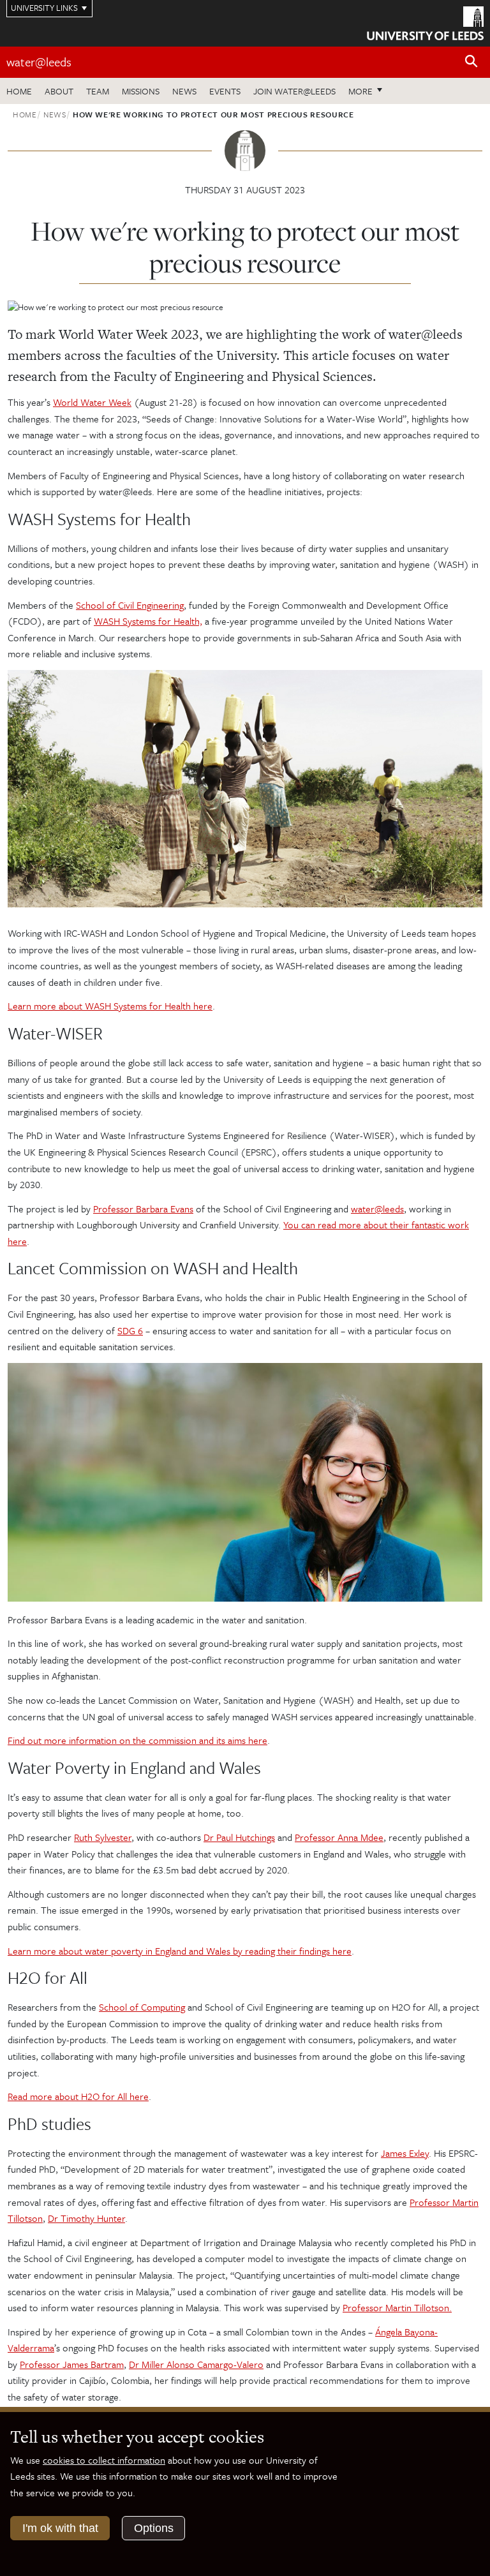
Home (19, 91)
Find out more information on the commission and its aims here (137, 1740)
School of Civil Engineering (130, 605)
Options (154, 2528)
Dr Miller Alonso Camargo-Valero (196, 2364)
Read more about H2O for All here (78, 2096)
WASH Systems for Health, (148, 621)
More (369, 91)
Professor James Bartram (72, 2364)
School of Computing (142, 2007)
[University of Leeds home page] (425, 22)
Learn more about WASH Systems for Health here (110, 1006)
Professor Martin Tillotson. (397, 2307)
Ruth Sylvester (103, 1837)
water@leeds (39, 62)
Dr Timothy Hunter (86, 2218)
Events (225, 91)
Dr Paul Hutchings (239, 1837)
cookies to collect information (104, 2460)
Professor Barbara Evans (143, 1209)
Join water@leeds (294, 91)
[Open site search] (471, 62)
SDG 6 (130, 1330)
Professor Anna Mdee (339, 1837)
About (59, 91)
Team (98, 91)
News (184, 91)
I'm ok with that (60, 2528)
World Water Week (92, 402)
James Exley (405, 2153)
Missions (141, 91)
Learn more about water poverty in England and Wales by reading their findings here (180, 1951)
